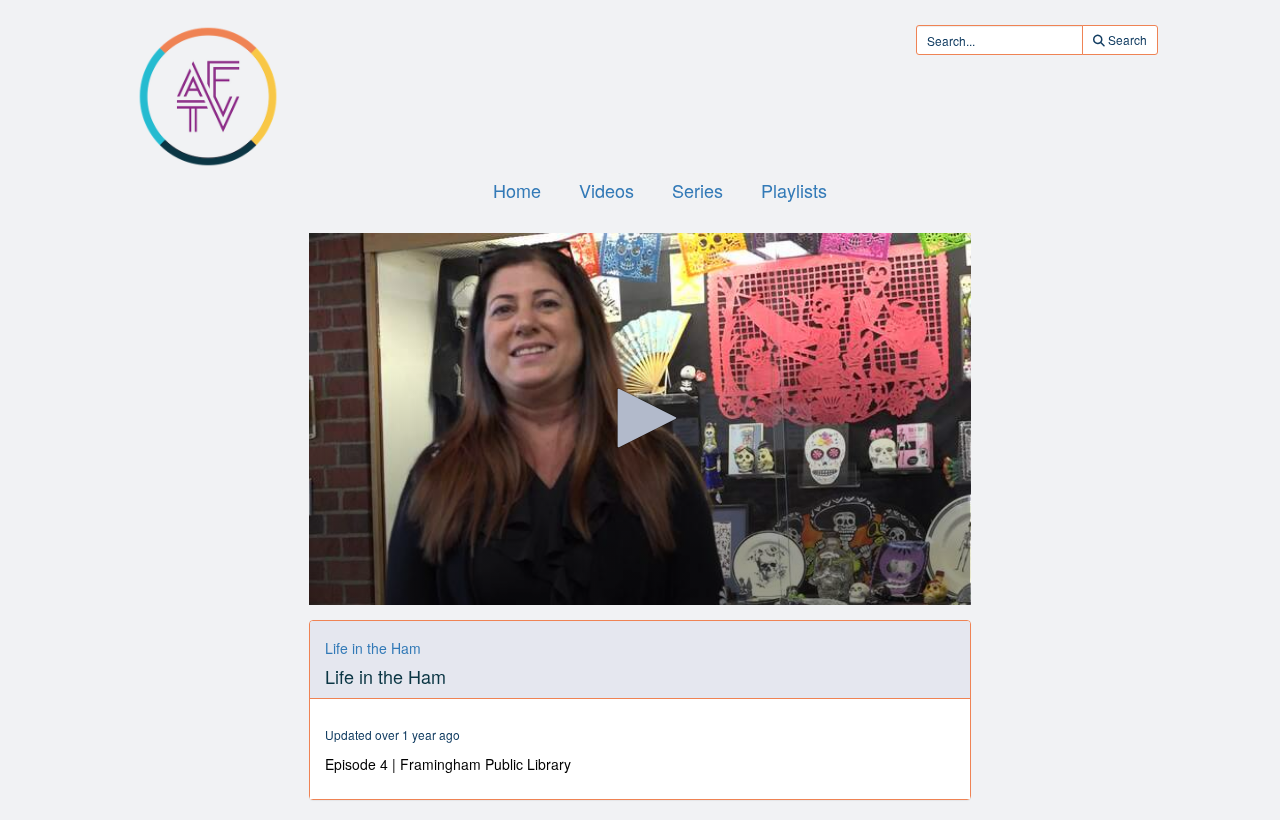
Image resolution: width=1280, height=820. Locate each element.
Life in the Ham (373, 648)
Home (517, 190)
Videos (606, 190)
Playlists (794, 190)
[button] (640, 418)
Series (697, 190)
